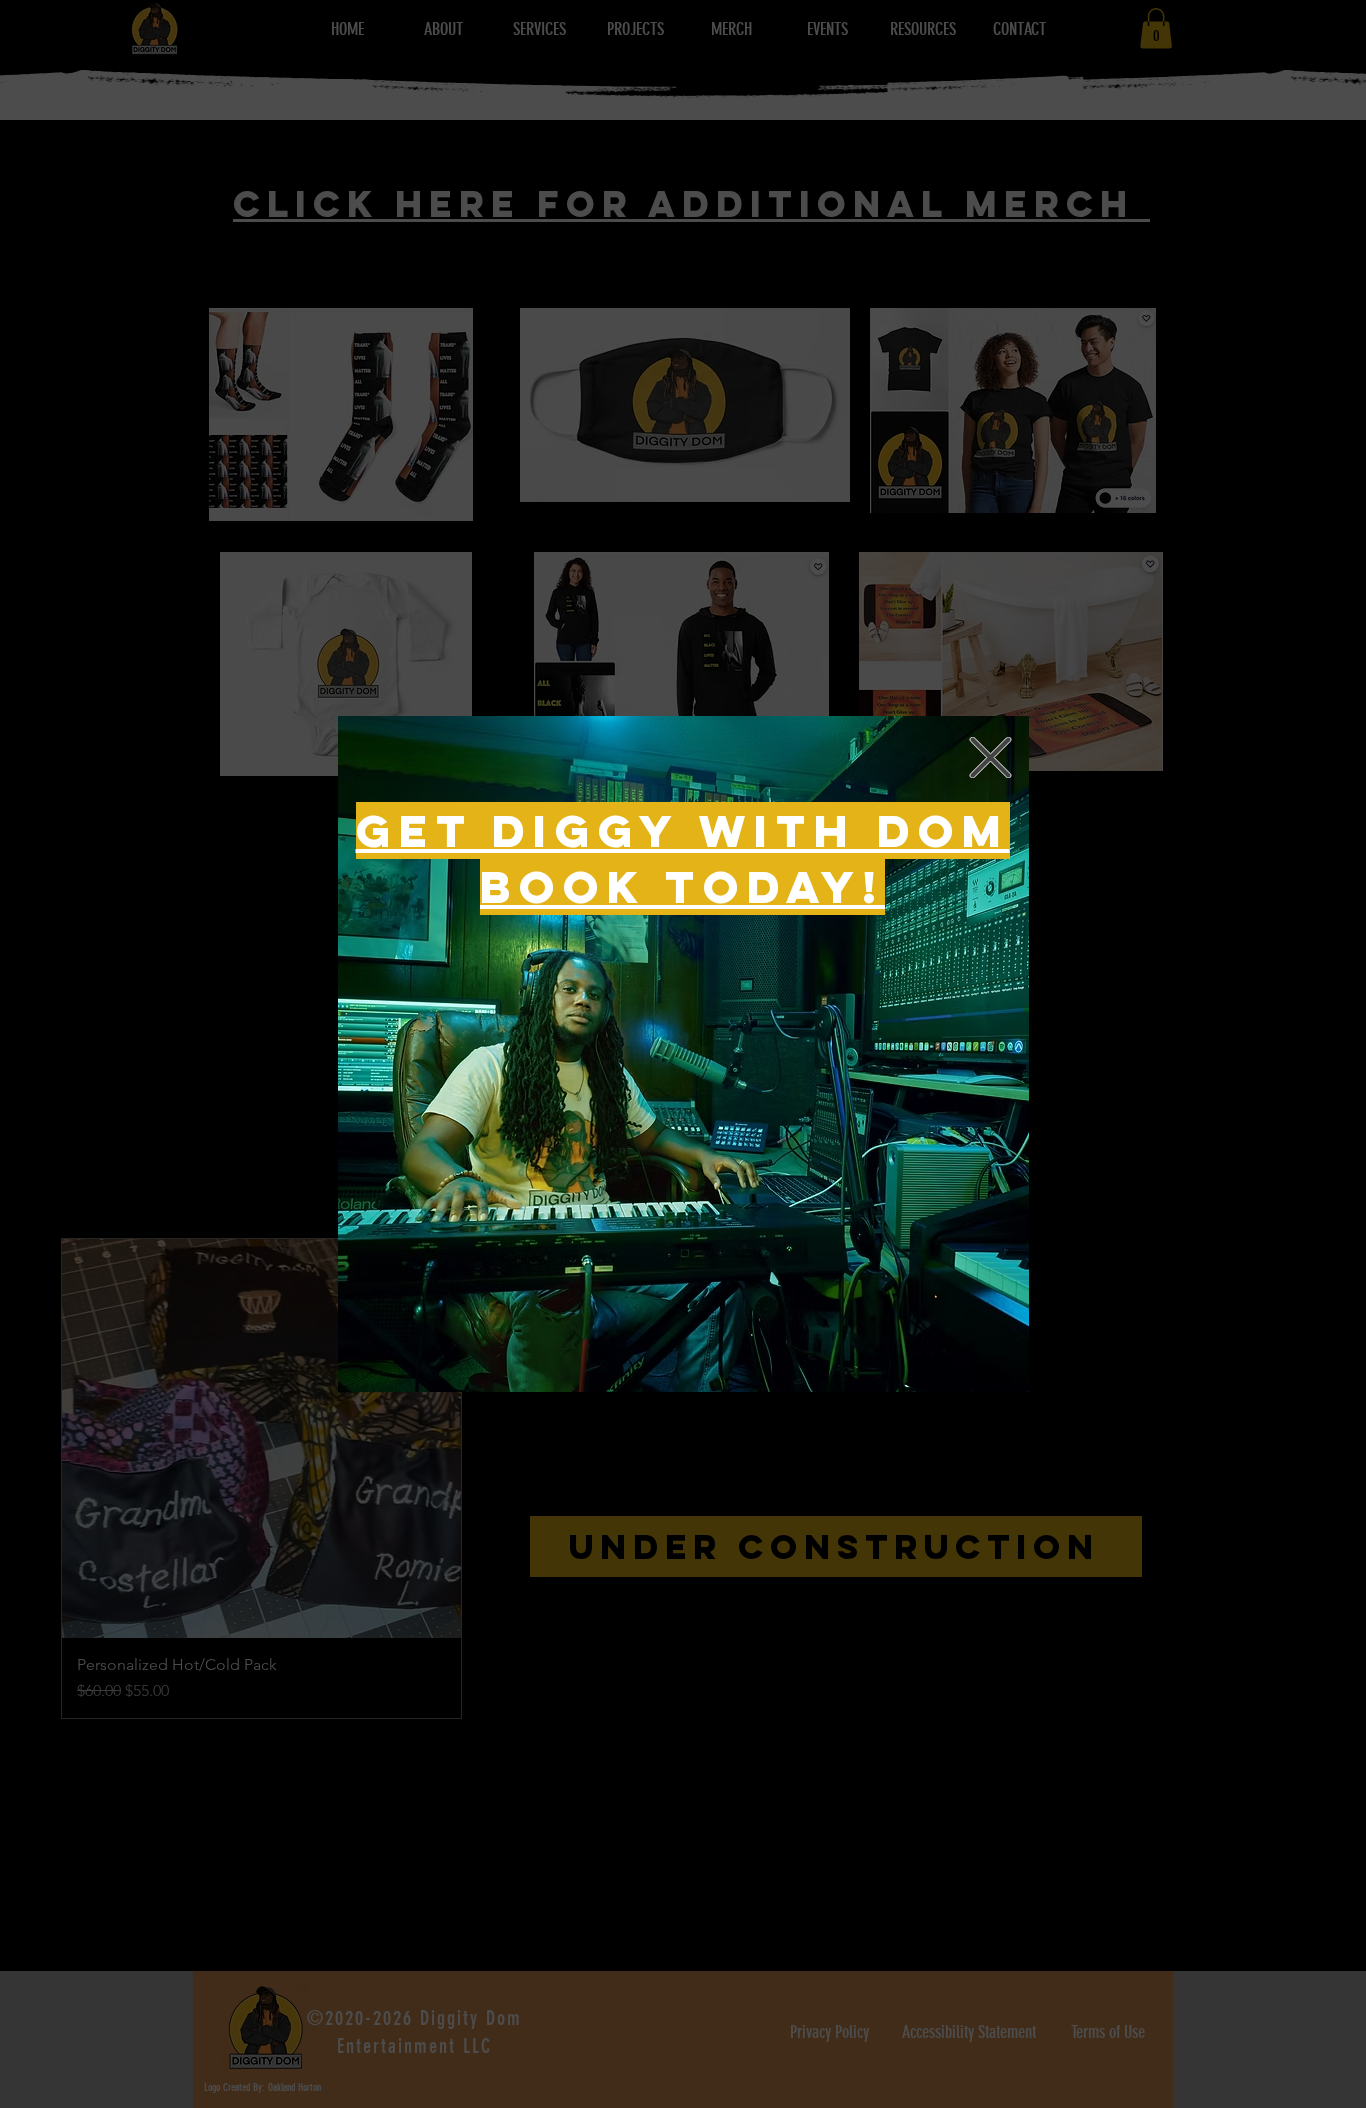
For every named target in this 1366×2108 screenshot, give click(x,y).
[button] (990, 757)
